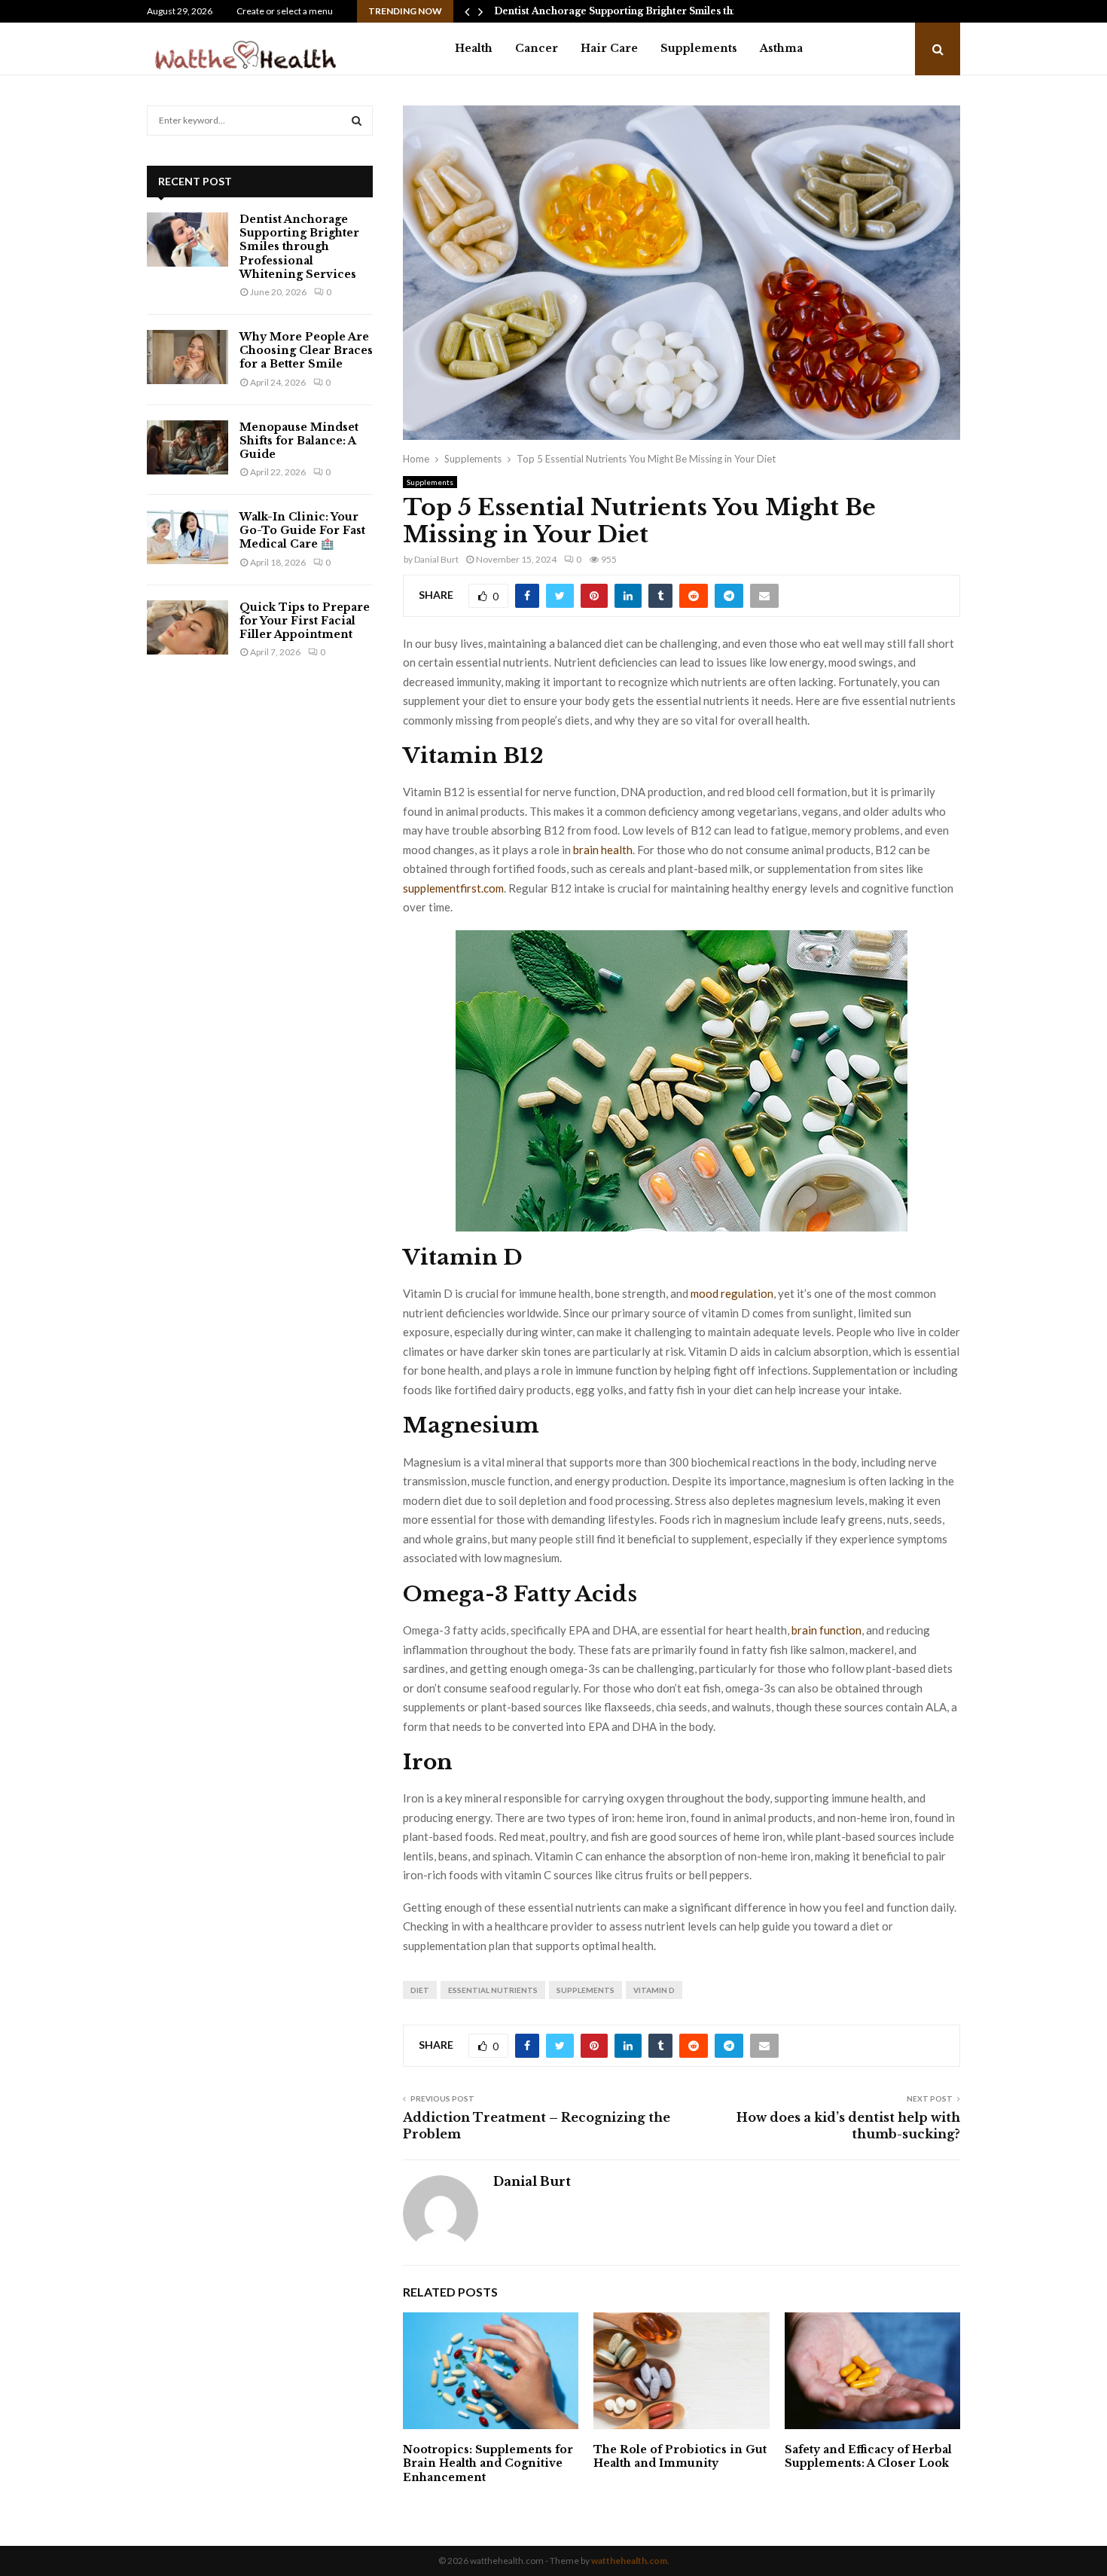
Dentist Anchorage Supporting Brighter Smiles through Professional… (664, 11)
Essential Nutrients (493, 1990)
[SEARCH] (357, 121)
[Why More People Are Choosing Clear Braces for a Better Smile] (188, 357)
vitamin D (654, 1990)
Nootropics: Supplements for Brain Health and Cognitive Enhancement (488, 2463)
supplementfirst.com (453, 888)
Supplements (699, 48)
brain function (826, 1630)
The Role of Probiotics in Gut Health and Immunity (680, 2456)
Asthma (781, 48)
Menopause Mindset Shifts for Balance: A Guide (299, 441)
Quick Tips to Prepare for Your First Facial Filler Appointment (305, 621)
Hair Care (609, 48)
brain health (603, 850)
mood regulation (732, 1293)
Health (474, 48)
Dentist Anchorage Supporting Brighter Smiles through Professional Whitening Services (299, 247)
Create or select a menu (285, 11)
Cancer (537, 48)
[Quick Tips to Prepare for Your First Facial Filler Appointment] (188, 627)
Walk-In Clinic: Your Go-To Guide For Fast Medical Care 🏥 (302, 530)
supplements (586, 1990)
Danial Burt (436, 559)
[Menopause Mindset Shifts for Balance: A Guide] (188, 447)
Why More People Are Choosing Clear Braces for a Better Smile (306, 350)
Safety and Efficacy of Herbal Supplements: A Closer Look (868, 2456)
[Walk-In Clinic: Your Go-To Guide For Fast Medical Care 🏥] (188, 537)
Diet (420, 1990)
